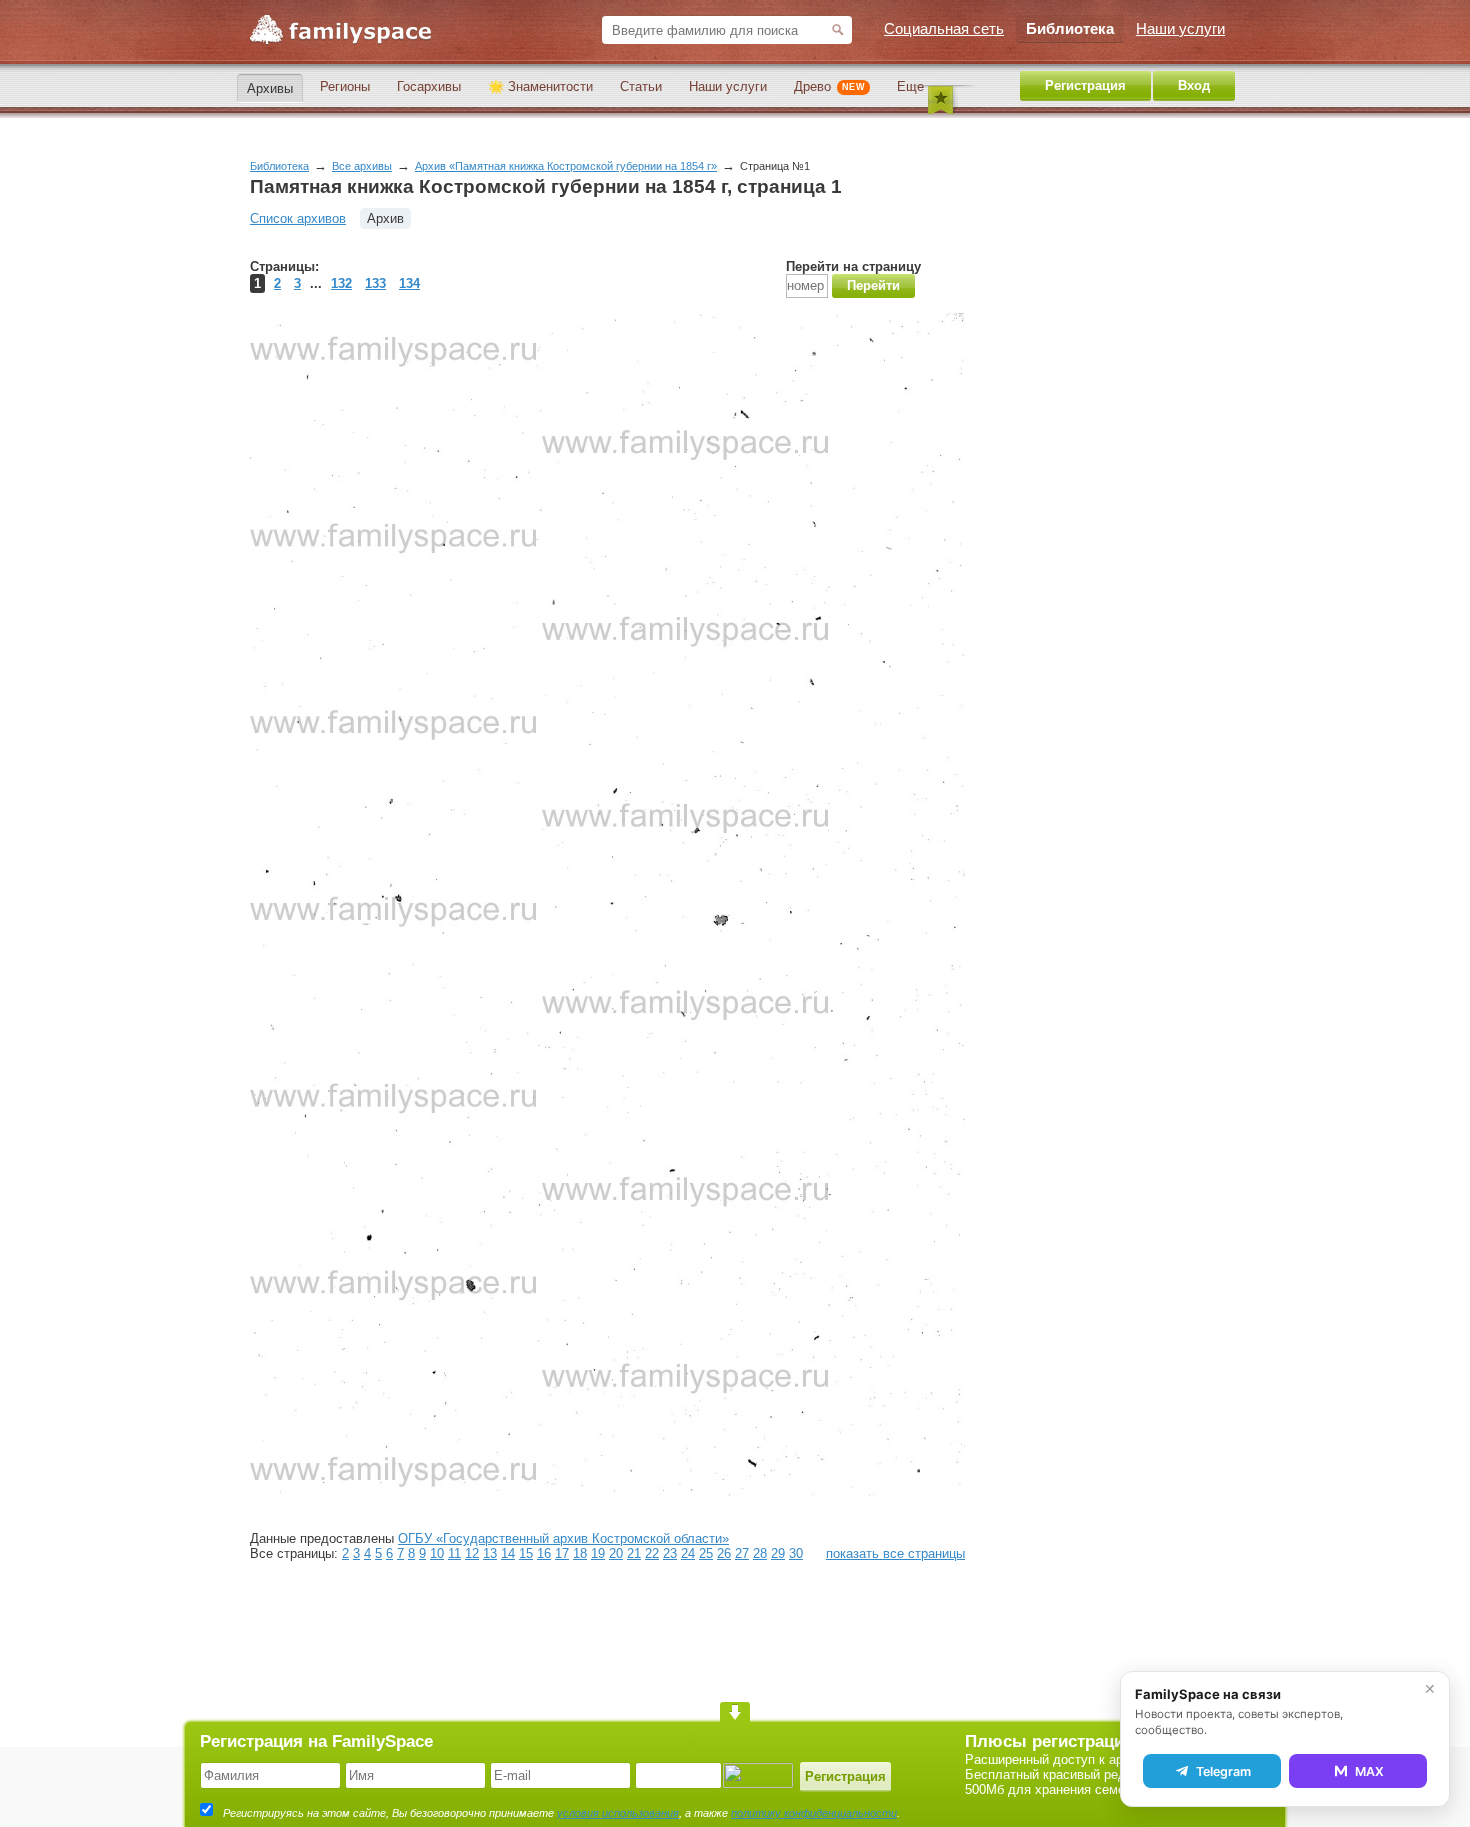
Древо (829, 86)
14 (508, 1553)
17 (562, 1553)
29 (778, 1553)
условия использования (618, 1813)
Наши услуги (728, 86)
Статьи (641, 86)
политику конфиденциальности (814, 1813)
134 (409, 283)
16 (544, 1553)
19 (598, 1553)
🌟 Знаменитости (540, 86)
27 (742, 1553)
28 (760, 1553)
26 (724, 1553)
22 (652, 1553)
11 (454, 1553)
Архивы (270, 88)
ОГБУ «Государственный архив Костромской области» (563, 1538)
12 (472, 1553)
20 (616, 1553)
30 (796, 1553)
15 (526, 1553)
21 (634, 1553)
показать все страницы (895, 1553)
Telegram (1223, 1771)
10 (437, 1553)
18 (580, 1553)
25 (706, 1553)
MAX (1369, 1771)
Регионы (345, 86)
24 (688, 1553)
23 (670, 1553)
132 (341, 283)
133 (375, 283)
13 (490, 1553)
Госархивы (429, 86)
